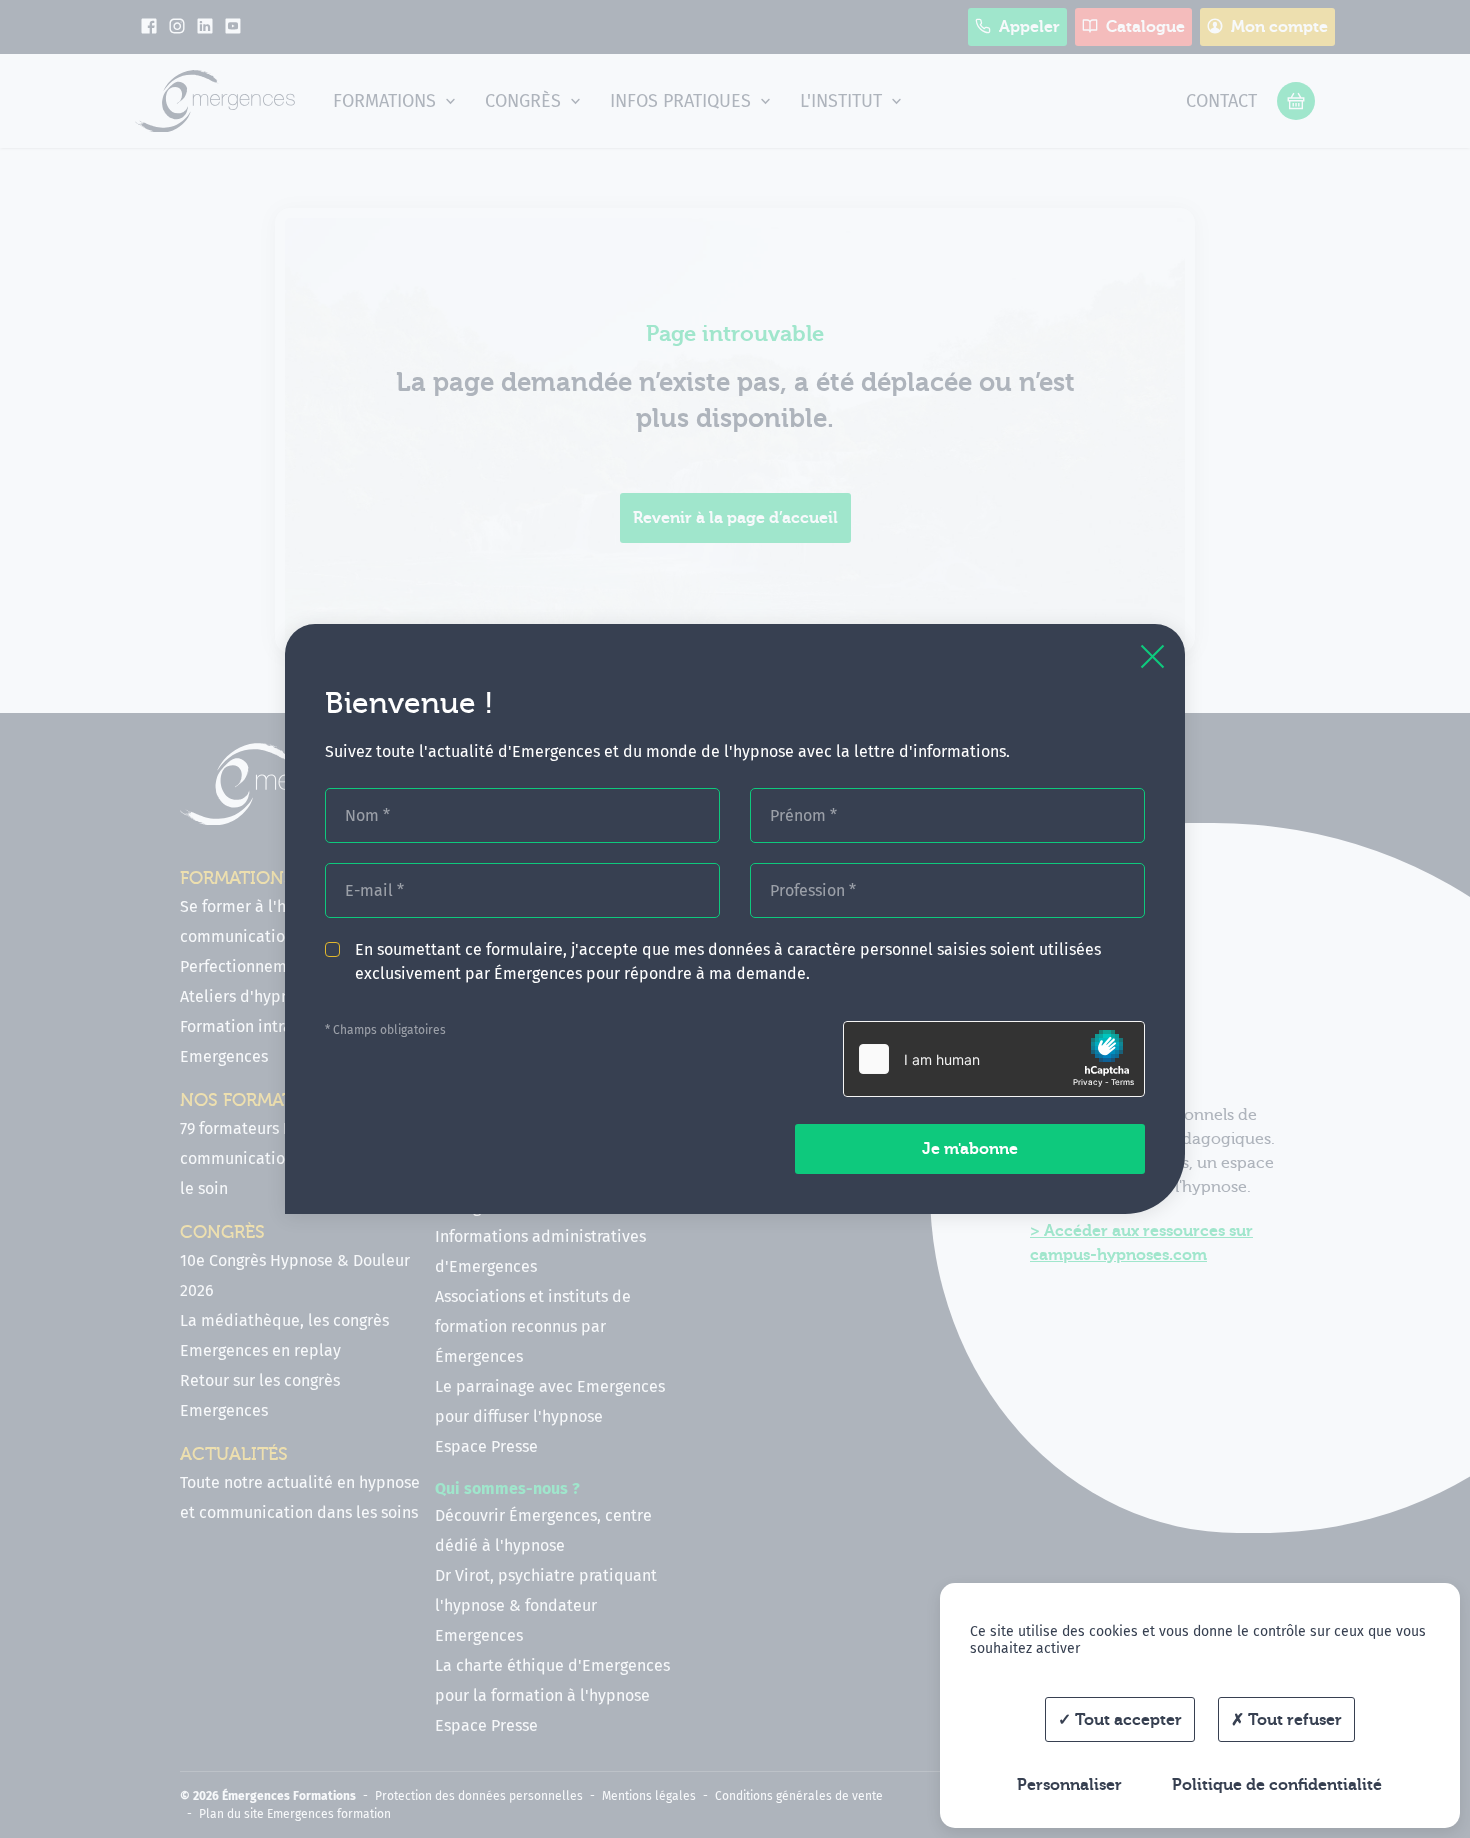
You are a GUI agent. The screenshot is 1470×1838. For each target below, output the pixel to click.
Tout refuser (1293, 1720)
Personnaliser (1069, 1785)
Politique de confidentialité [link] (1277, 1785)
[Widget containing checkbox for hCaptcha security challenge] (994, 1059)
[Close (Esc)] (1152, 656)
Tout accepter (1126, 1720)
